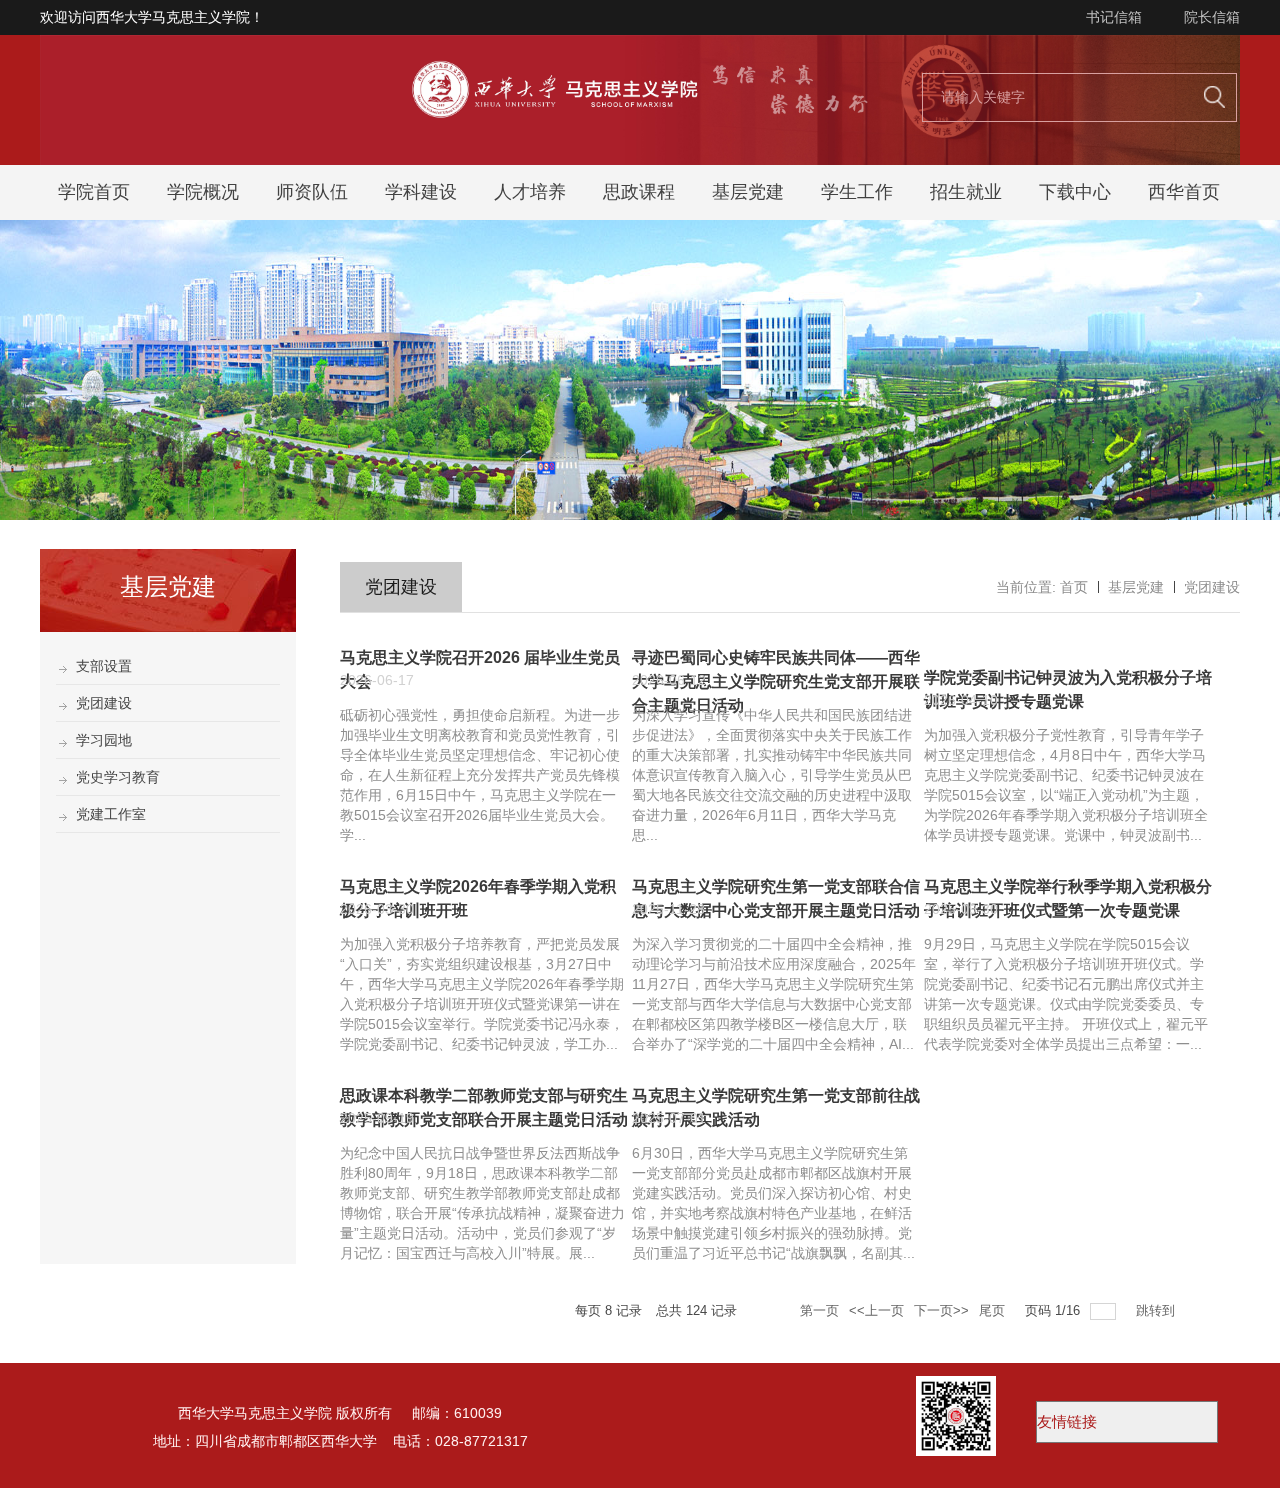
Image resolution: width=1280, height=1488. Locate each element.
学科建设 (421, 192)
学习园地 (104, 740)
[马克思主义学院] (640, 159)
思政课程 (639, 192)
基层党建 (748, 192)
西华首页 (1184, 192)
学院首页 (94, 192)
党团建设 (104, 703)
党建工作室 (111, 814)
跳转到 (1157, 1310)
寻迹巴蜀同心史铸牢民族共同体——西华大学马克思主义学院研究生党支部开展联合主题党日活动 (776, 681)
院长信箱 (1212, 17)
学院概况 (203, 192)
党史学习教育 (118, 777)
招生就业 (966, 192)
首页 (1074, 587)
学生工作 (857, 192)
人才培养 (530, 192)
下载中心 (1075, 192)
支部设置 (104, 666)
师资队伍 (312, 192)
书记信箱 (1114, 17)
